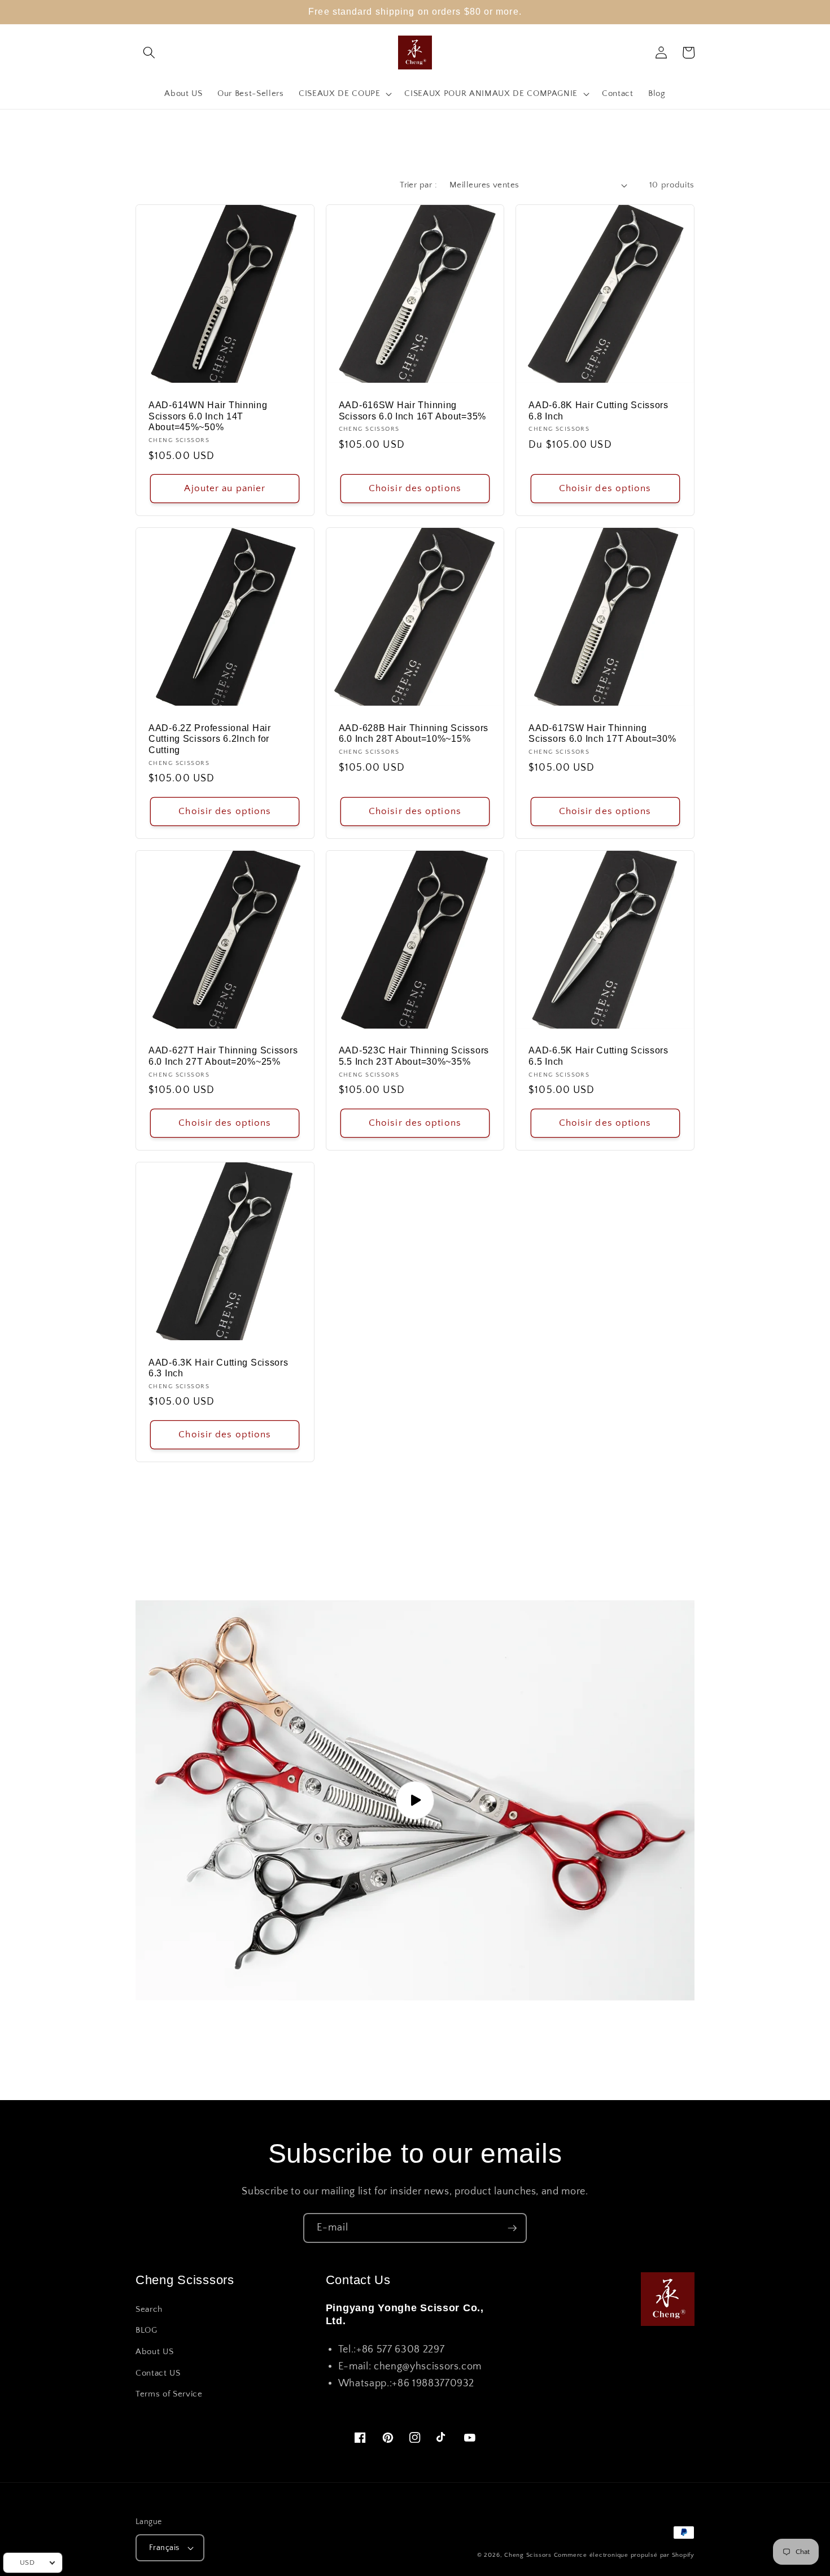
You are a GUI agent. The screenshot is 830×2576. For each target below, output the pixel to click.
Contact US (158, 2373)
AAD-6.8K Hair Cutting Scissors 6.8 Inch (599, 411)
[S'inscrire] (512, 2228)
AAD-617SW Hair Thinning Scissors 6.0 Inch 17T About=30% (602, 734)
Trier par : (418, 185)
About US (154, 2352)
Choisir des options (415, 488)
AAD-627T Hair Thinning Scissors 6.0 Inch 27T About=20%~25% (223, 1056)
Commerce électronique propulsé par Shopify (624, 2555)
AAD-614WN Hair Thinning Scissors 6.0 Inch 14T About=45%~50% (208, 416)
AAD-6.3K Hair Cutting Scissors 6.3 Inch (219, 1368)
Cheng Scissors (528, 2555)
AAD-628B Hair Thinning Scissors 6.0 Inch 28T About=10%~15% (414, 734)
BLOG (147, 2330)
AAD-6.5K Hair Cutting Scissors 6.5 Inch (599, 1056)
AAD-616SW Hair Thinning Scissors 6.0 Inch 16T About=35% (412, 411)
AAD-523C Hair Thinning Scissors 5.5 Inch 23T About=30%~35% (414, 1056)
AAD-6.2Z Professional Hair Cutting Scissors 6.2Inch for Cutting (210, 739)
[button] (149, 53)
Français (164, 2548)
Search (149, 2309)
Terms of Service (169, 2394)
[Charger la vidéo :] (415, 1800)
